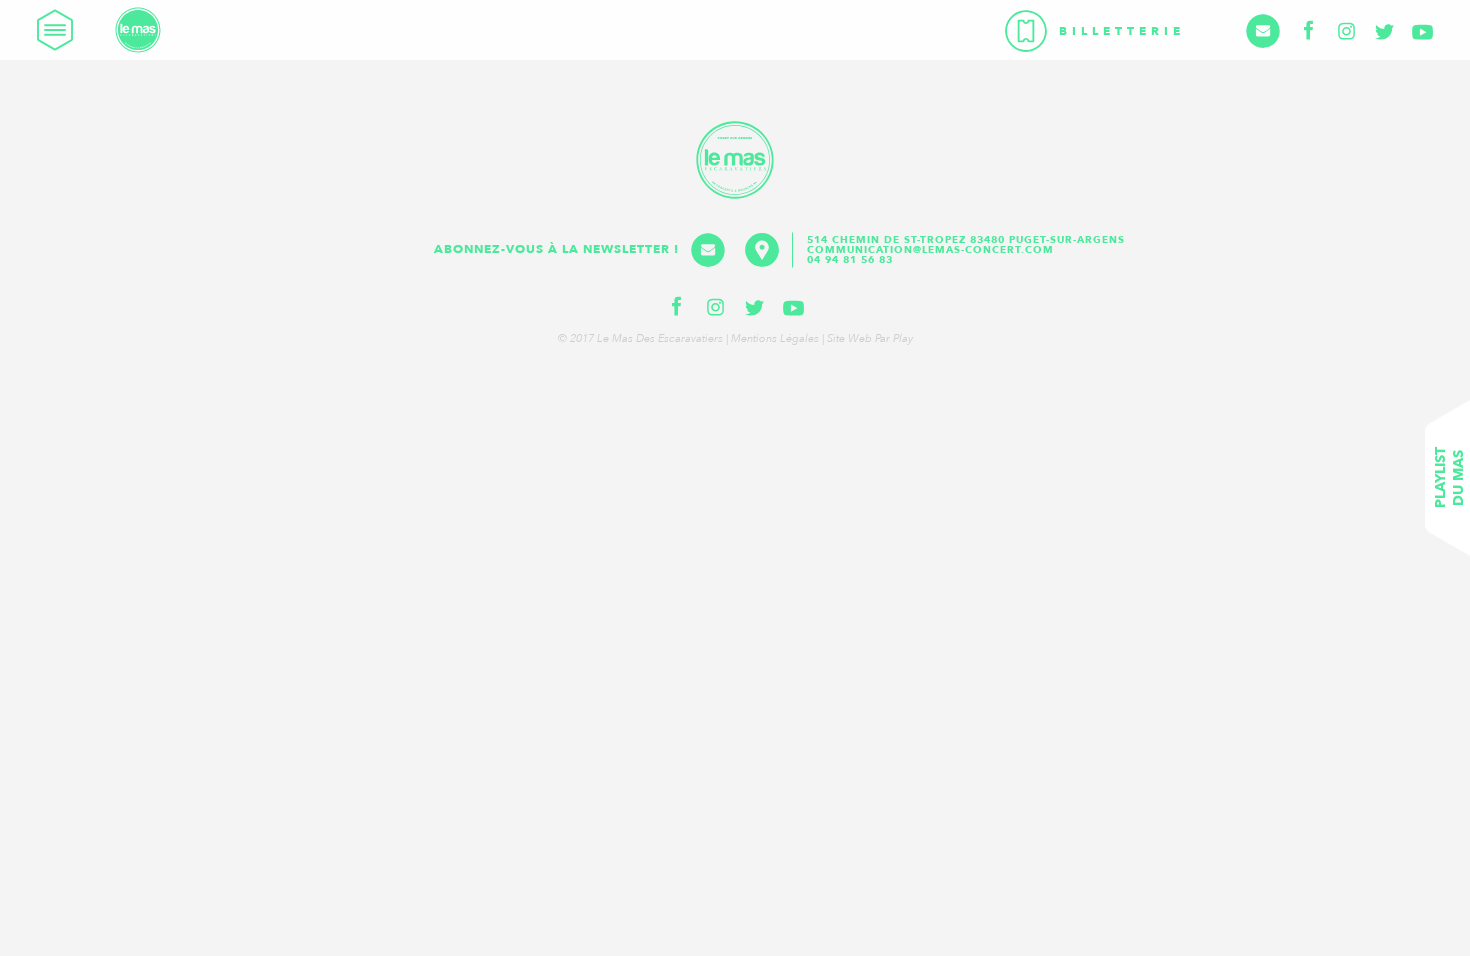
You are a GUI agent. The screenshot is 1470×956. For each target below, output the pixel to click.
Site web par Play (870, 338)
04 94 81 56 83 (850, 260)
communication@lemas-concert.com (930, 250)
